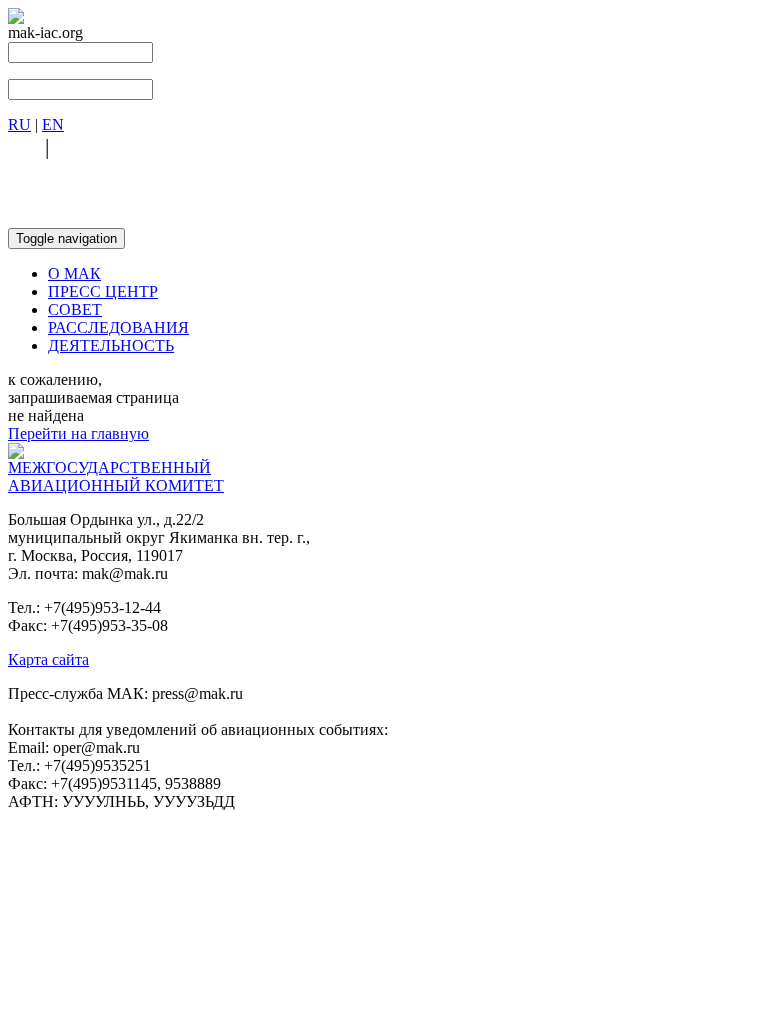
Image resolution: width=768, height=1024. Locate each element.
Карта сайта (48, 659)
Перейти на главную (78, 433)
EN (53, 124)
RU (19, 124)
